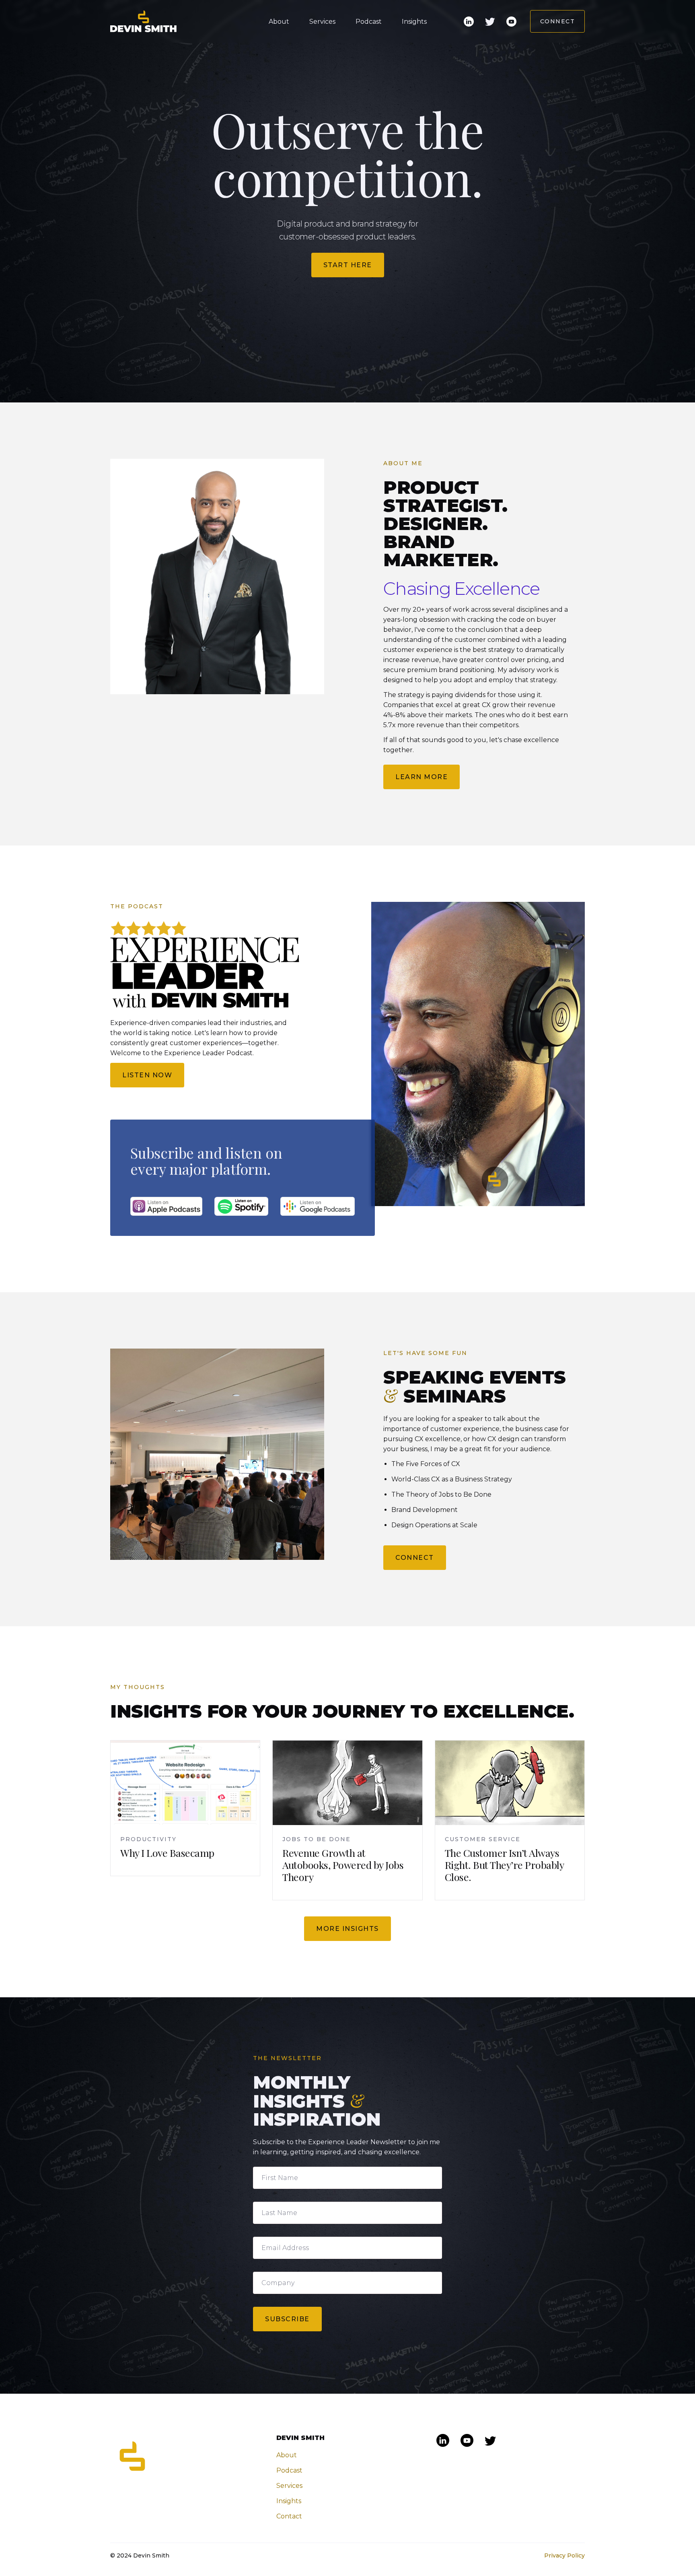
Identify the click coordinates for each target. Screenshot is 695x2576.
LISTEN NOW (147, 1075)
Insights (414, 22)
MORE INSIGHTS (347, 1929)
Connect (558, 21)
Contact (289, 2516)
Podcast (369, 22)
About (279, 22)
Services (322, 22)
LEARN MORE (422, 777)
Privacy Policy (564, 2555)
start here (348, 265)
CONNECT (415, 1558)
